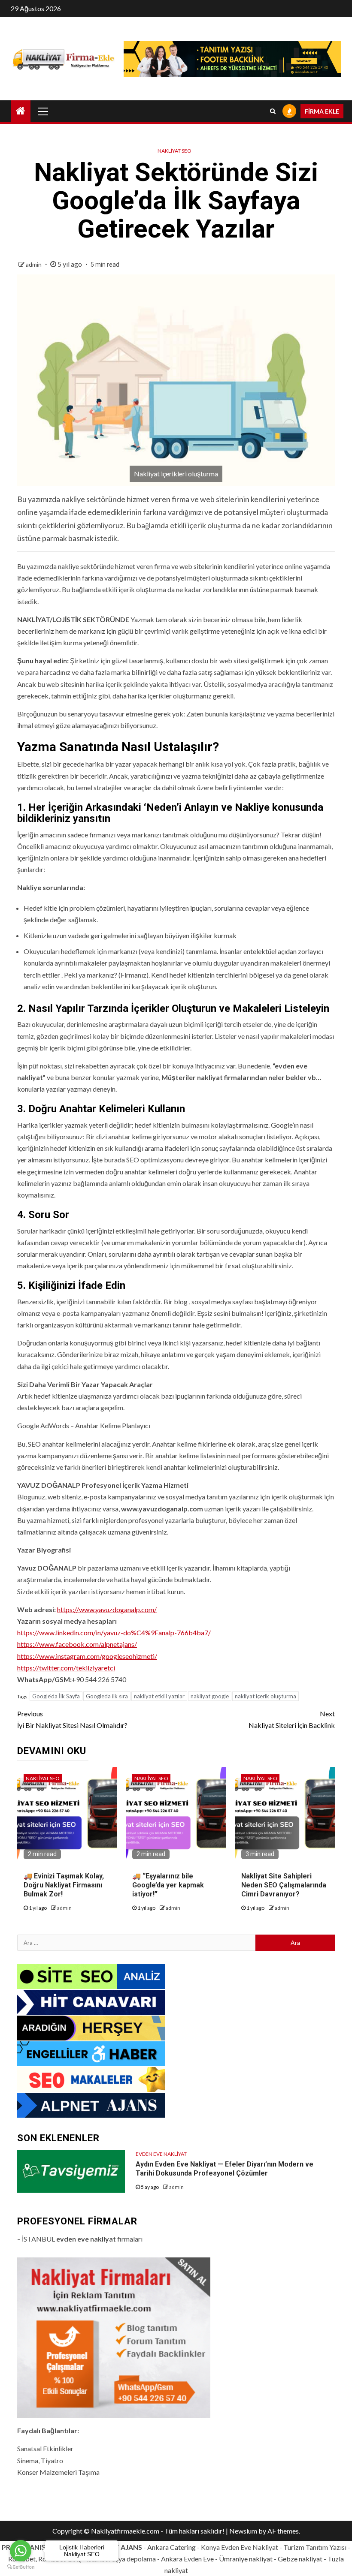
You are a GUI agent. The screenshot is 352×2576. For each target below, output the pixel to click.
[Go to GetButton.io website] (21, 2567)
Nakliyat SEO (174, 151)
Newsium (243, 2531)
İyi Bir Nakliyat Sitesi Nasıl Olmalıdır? (72, 1719)
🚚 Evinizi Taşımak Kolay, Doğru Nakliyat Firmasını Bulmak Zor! (64, 1885)
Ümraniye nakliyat (246, 2559)
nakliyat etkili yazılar (159, 1696)
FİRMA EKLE (322, 111)
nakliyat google (210, 1696)
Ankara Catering (171, 2547)
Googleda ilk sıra (107, 1696)
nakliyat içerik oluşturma (266, 1696)
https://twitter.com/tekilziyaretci (66, 1668)
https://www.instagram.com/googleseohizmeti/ (87, 1656)
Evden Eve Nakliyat (161, 2154)
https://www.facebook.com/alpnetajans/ (77, 1644)
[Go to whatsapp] (21, 2551)
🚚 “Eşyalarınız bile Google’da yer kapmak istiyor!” (168, 1885)
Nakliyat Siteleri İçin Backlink (292, 1719)
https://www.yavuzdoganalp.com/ (107, 1609)
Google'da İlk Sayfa (56, 1696)
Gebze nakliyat (300, 2559)
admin (34, 264)
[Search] (273, 111)
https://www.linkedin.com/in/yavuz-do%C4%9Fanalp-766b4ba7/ (114, 1633)
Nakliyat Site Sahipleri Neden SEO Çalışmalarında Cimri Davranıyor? (284, 1885)
